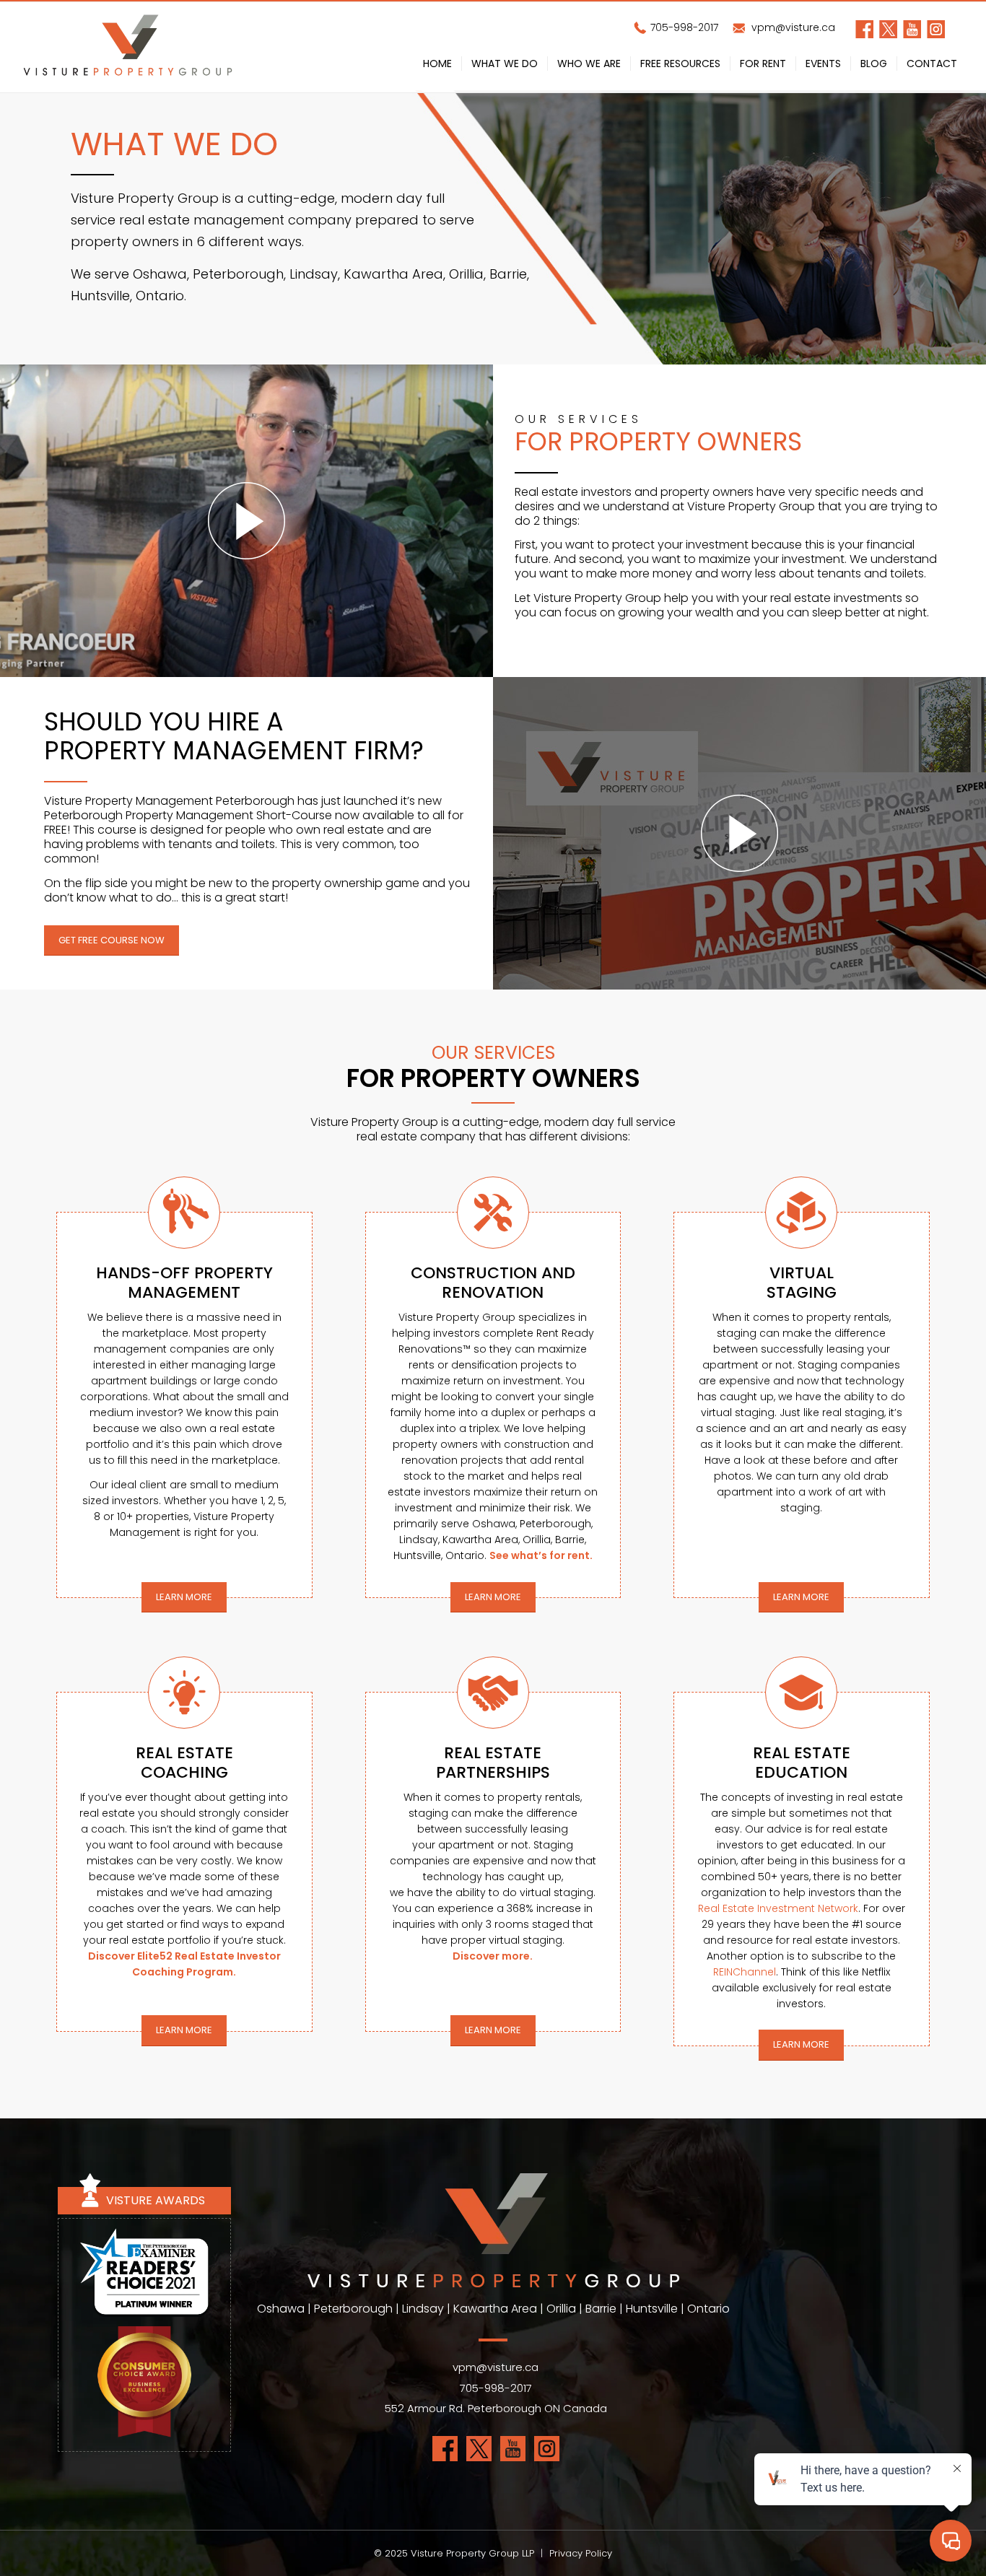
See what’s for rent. (541, 1555)
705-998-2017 (683, 27)
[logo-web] (128, 47)
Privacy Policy (581, 2553)
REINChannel (745, 1972)
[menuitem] (437, 66)
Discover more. (493, 1956)
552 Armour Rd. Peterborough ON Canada (496, 2408)
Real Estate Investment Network (778, 1908)
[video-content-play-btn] (247, 521)
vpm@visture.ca (792, 27)
